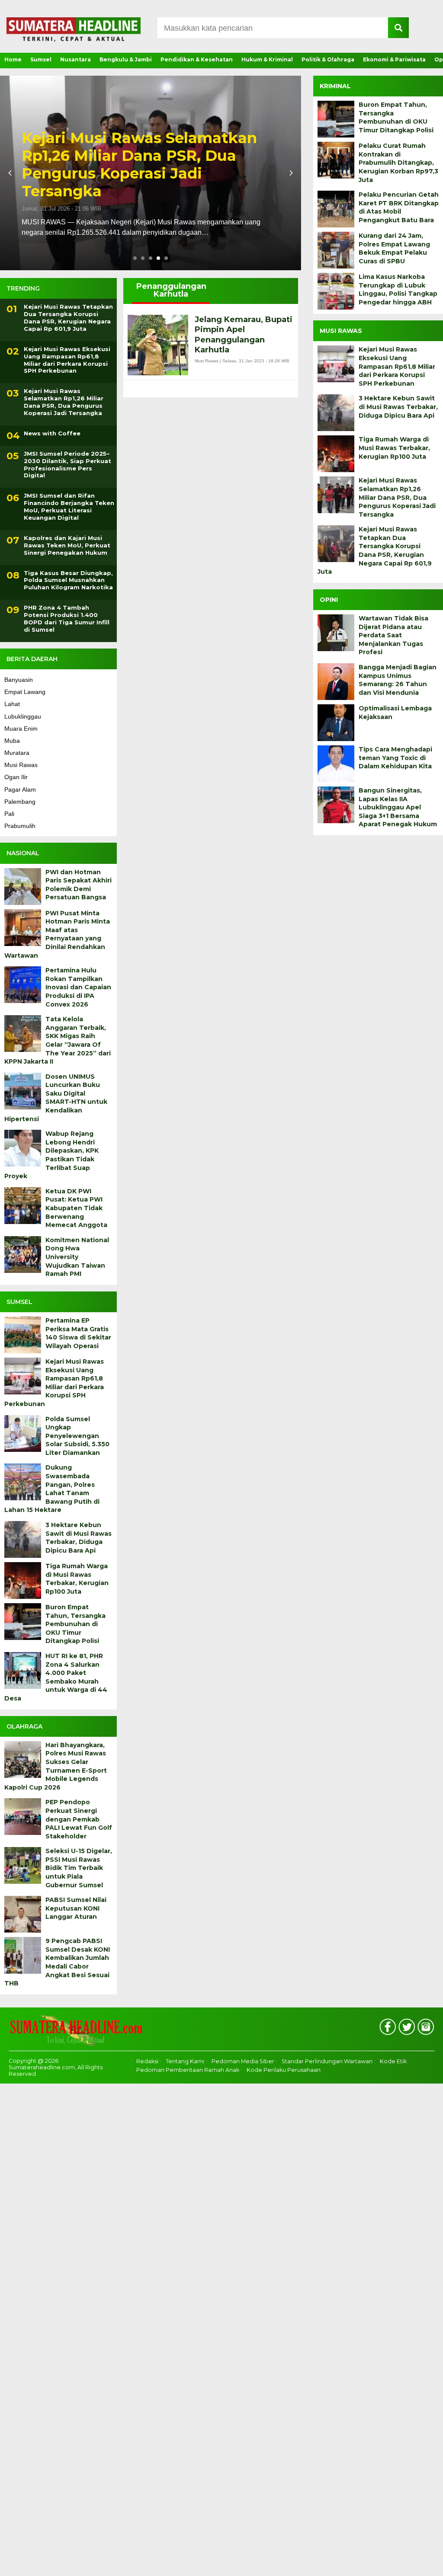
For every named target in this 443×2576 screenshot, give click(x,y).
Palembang (20, 802)
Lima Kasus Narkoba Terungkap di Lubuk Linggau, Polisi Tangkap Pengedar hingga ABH (398, 289)
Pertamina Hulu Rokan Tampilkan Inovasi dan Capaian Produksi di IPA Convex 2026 (78, 987)
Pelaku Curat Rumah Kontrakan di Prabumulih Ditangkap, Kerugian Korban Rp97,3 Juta (398, 163)
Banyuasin (19, 680)
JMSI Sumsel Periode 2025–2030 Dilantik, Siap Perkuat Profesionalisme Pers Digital (67, 465)
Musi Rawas (21, 765)
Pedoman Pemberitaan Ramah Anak (188, 2070)
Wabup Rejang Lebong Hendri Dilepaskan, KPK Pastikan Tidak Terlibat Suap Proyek (51, 1155)
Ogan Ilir (16, 777)
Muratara (17, 753)
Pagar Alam (20, 789)
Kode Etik (393, 2061)
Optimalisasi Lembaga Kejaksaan (395, 713)
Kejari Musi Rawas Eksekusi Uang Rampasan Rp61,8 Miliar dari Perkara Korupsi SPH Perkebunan (67, 360)
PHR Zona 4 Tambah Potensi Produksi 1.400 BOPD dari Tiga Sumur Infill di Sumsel (67, 618)
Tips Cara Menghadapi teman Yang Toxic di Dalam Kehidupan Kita (395, 758)
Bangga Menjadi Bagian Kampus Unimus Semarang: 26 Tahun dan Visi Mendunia (398, 680)
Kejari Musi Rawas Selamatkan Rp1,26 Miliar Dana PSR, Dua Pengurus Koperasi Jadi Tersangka (64, 402)
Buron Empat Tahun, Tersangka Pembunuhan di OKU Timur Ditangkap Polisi (75, 1624)
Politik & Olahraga (328, 59)
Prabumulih (20, 826)
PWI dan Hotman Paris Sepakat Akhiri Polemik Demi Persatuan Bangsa (79, 885)
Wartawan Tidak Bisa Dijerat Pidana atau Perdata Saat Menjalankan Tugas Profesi (393, 635)
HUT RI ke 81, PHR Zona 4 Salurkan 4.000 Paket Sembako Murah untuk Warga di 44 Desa (56, 1677)
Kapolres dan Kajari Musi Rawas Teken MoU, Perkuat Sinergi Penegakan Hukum (67, 545)
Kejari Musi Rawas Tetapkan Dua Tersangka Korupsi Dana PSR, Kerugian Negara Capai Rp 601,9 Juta (148, 165)
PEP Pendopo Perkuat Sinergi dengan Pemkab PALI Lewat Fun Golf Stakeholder (79, 1819)
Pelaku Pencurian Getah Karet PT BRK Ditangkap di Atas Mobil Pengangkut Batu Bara (399, 207)
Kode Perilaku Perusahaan (284, 2070)
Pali (9, 814)
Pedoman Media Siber (243, 2061)
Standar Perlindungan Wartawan (327, 2061)
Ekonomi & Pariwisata (394, 59)
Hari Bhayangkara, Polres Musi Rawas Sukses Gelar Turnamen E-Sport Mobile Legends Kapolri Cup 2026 (56, 1766)
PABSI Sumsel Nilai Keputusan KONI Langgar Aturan (76, 1908)
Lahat (12, 704)
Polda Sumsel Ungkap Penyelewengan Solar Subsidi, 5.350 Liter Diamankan (77, 1436)
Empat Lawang (25, 692)
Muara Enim (21, 729)
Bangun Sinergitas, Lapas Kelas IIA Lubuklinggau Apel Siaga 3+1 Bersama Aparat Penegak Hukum (398, 807)
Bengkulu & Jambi (126, 59)
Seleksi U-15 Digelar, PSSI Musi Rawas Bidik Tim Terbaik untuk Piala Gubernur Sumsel (79, 1868)
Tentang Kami (185, 2061)
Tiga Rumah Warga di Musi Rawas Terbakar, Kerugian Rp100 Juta (77, 1579)
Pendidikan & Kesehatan (197, 59)
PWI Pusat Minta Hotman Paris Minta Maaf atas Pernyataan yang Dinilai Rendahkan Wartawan (57, 934)
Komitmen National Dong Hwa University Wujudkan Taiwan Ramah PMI (77, 1257)
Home (13, 59)
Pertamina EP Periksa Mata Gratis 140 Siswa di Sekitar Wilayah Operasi (78, 1333)
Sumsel (41, 59)
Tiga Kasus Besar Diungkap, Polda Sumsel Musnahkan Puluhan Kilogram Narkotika (68, 580)
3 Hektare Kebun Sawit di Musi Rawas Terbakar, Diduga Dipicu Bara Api (79, 1538)
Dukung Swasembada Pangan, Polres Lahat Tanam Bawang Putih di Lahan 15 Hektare (52, 1489)
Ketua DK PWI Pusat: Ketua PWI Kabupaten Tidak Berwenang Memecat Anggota (76, 1208)
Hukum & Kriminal (267, 59)
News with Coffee (52, 433)
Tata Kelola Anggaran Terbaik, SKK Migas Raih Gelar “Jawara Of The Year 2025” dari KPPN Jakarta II (58, 1040)
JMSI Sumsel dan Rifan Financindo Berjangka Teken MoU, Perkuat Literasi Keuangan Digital (69, 507)
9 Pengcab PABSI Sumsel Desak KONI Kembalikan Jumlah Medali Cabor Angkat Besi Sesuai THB (57, 1962)
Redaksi (147, 2061)
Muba (12, 741)
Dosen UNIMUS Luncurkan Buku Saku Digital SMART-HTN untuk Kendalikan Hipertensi (56, 1098)
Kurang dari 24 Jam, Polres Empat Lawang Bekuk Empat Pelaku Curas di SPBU (394, 248)
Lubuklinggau (23, 716)
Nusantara (75, 59)
